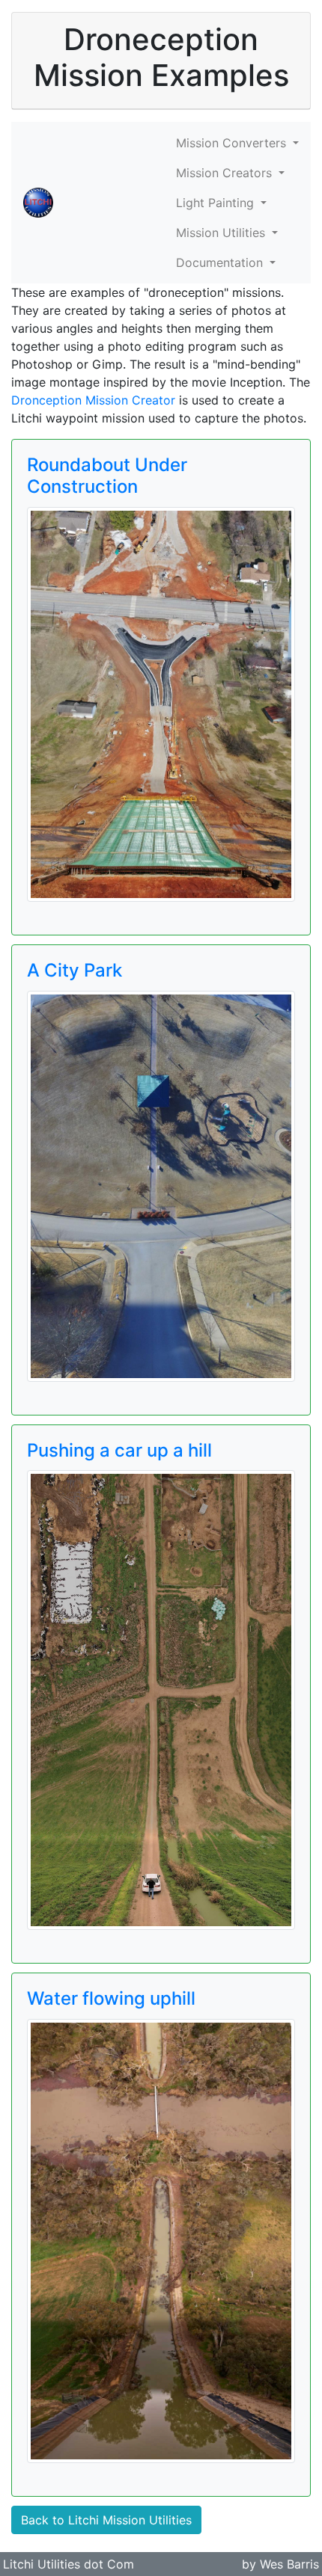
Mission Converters (233, 143)
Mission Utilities (222, 233)
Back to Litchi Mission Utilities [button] (106, 2520)
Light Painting (217, 203)
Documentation (221, 262)
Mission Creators (226, 173)
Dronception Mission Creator (93, 400)
